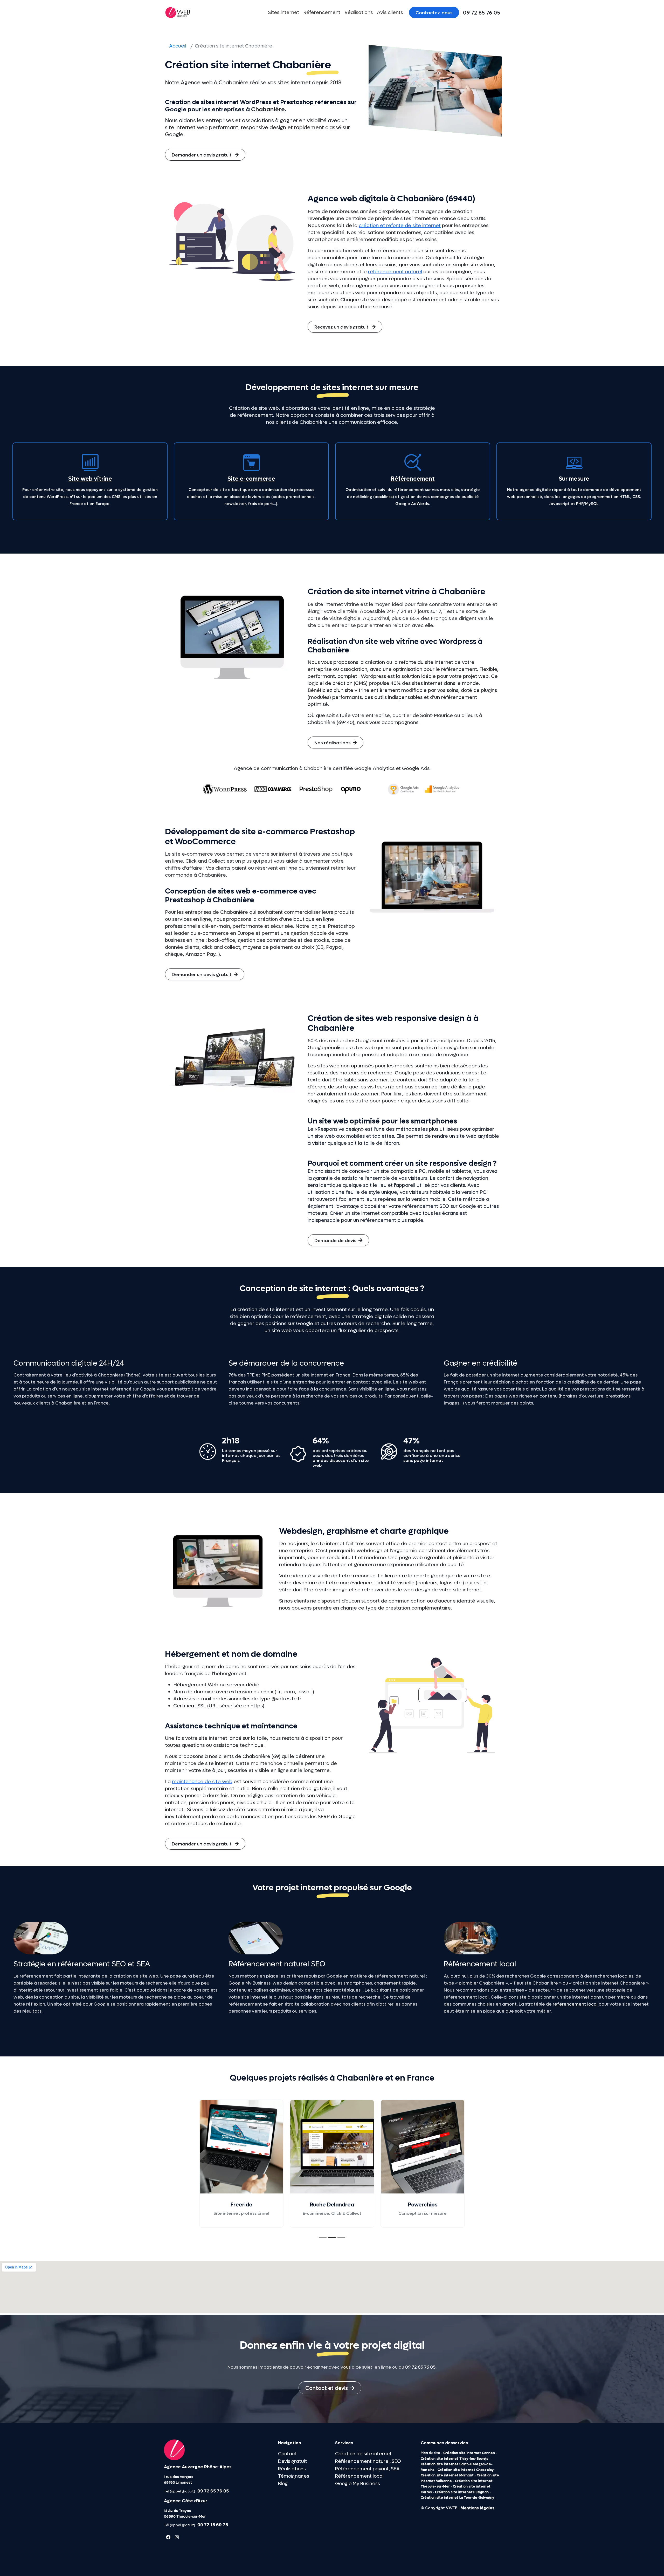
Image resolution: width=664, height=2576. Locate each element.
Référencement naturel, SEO (368, 2461)
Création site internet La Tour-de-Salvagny (457, 2498)
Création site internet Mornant (447, 2475)
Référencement (322, 12)
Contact (288, 2454)
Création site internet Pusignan (462, 2492)
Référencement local (359, 2476)
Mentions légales (478, 2508)
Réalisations (359, 12)
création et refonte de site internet (400, 226)
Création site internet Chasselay (466, 2470)
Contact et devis (327, 2388)
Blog (283, 2484)
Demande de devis (335, 1241)
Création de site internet (363, 2454)
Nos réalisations (333, 743)
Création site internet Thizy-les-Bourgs (454, 2459)
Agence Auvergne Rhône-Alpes (198, 2467)
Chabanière (268, 110)
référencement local (575, 2004)
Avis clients (390, 12)
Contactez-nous (434, 13)
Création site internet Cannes (469, 2453)
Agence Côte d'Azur (186, 2501)
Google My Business (358, 2484)
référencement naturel (395, 272)
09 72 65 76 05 (420, 2367)
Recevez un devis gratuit (342, 327)
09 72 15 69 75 (213, 2525)
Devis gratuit (293, 2461)
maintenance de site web (202, 1782)
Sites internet (283, 12)
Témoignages (294, 2476)
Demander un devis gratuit (202, 155)
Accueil (178, 46)
